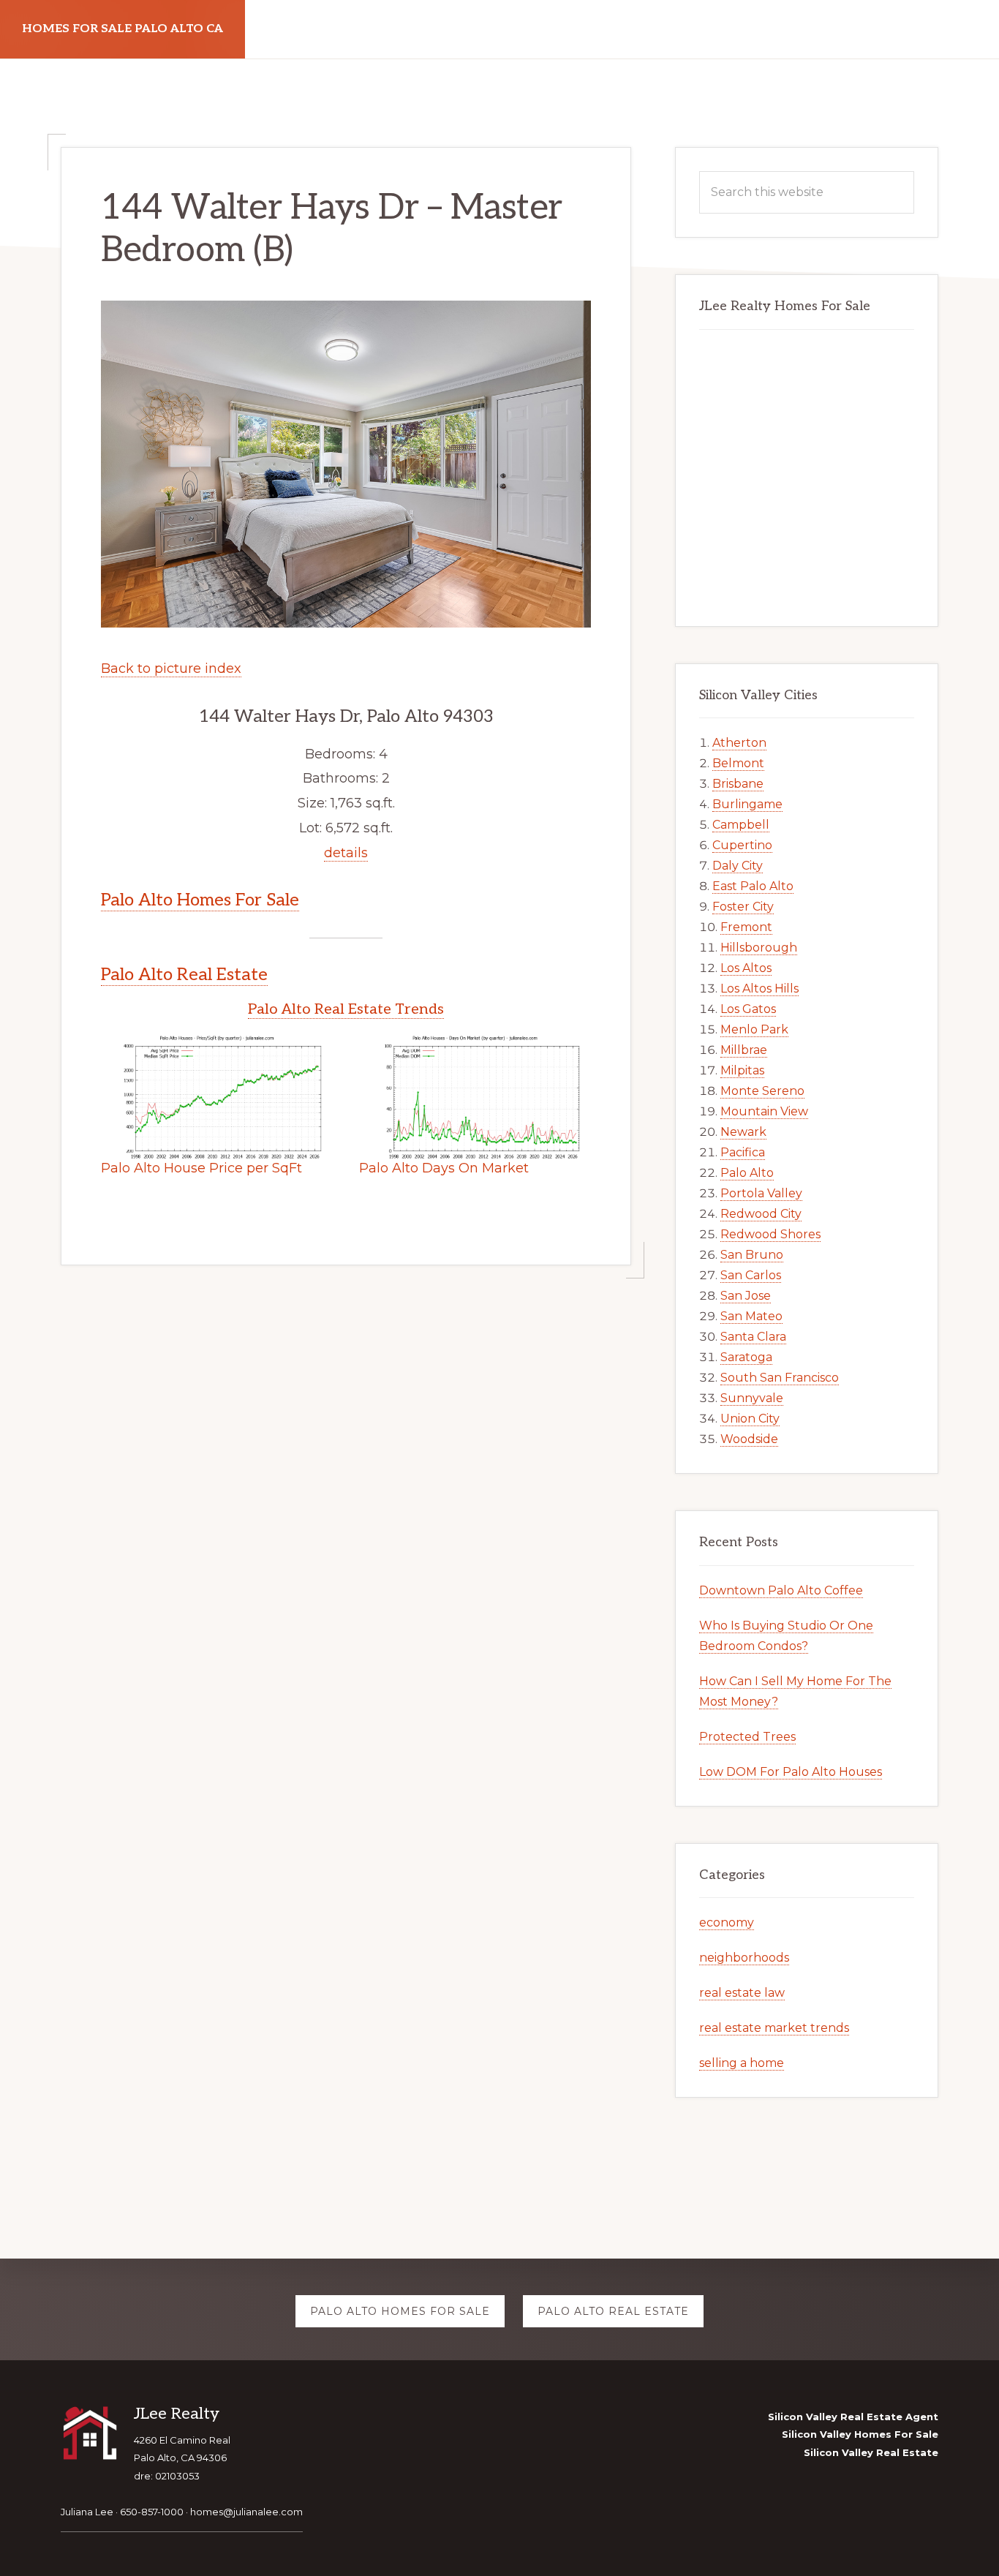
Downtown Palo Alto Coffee (781, 1590)
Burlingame (747, 804)
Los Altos (746, 968)
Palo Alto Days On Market (444, 1168)
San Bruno (752, 1255)
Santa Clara (753, 1337)
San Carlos (751, 1275)
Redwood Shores (770, 1234)
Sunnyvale (752, 1398)
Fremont (746, 927)
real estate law (742, 1993)
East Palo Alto (753, 886)
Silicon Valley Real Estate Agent (853, 2417)
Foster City (743, 907)
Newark (743, 1132)
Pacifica (743, 1152)
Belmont (738, 763)
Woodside (749, 1439)
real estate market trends (774, 2028)
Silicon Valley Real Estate (871, 2452)
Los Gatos (748, 1009)
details (346, 853)
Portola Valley (761, 1193)
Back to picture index (171, 669)
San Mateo (751, 1316)
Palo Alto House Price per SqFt (201, 1168)
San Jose (746, 1296)
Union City (750, 1419)
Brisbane (738, 784)
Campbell (741, 825)
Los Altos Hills (759, 988)
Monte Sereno (762, 1091)
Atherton (739, 743)
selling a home (742, 2063)
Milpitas (742, 1070)
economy (727, 1922)
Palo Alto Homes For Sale (200, 900)
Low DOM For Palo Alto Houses (791, 1772)
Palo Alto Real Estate (184, 975)
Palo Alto (747, 1173)
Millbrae (744, 1050)
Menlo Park (754, 1029)
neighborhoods (744, 1958)
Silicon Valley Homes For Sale (860, 2434)
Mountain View (764, 1111)
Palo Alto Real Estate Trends (346, 1009)
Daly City (738, 866)
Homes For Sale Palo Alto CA (122, 29)
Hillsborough (759, 948)
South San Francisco (780, 1378)
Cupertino (742, 845)
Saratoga (746, 1357)
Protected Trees (747, 1737)
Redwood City (761, 1214)
